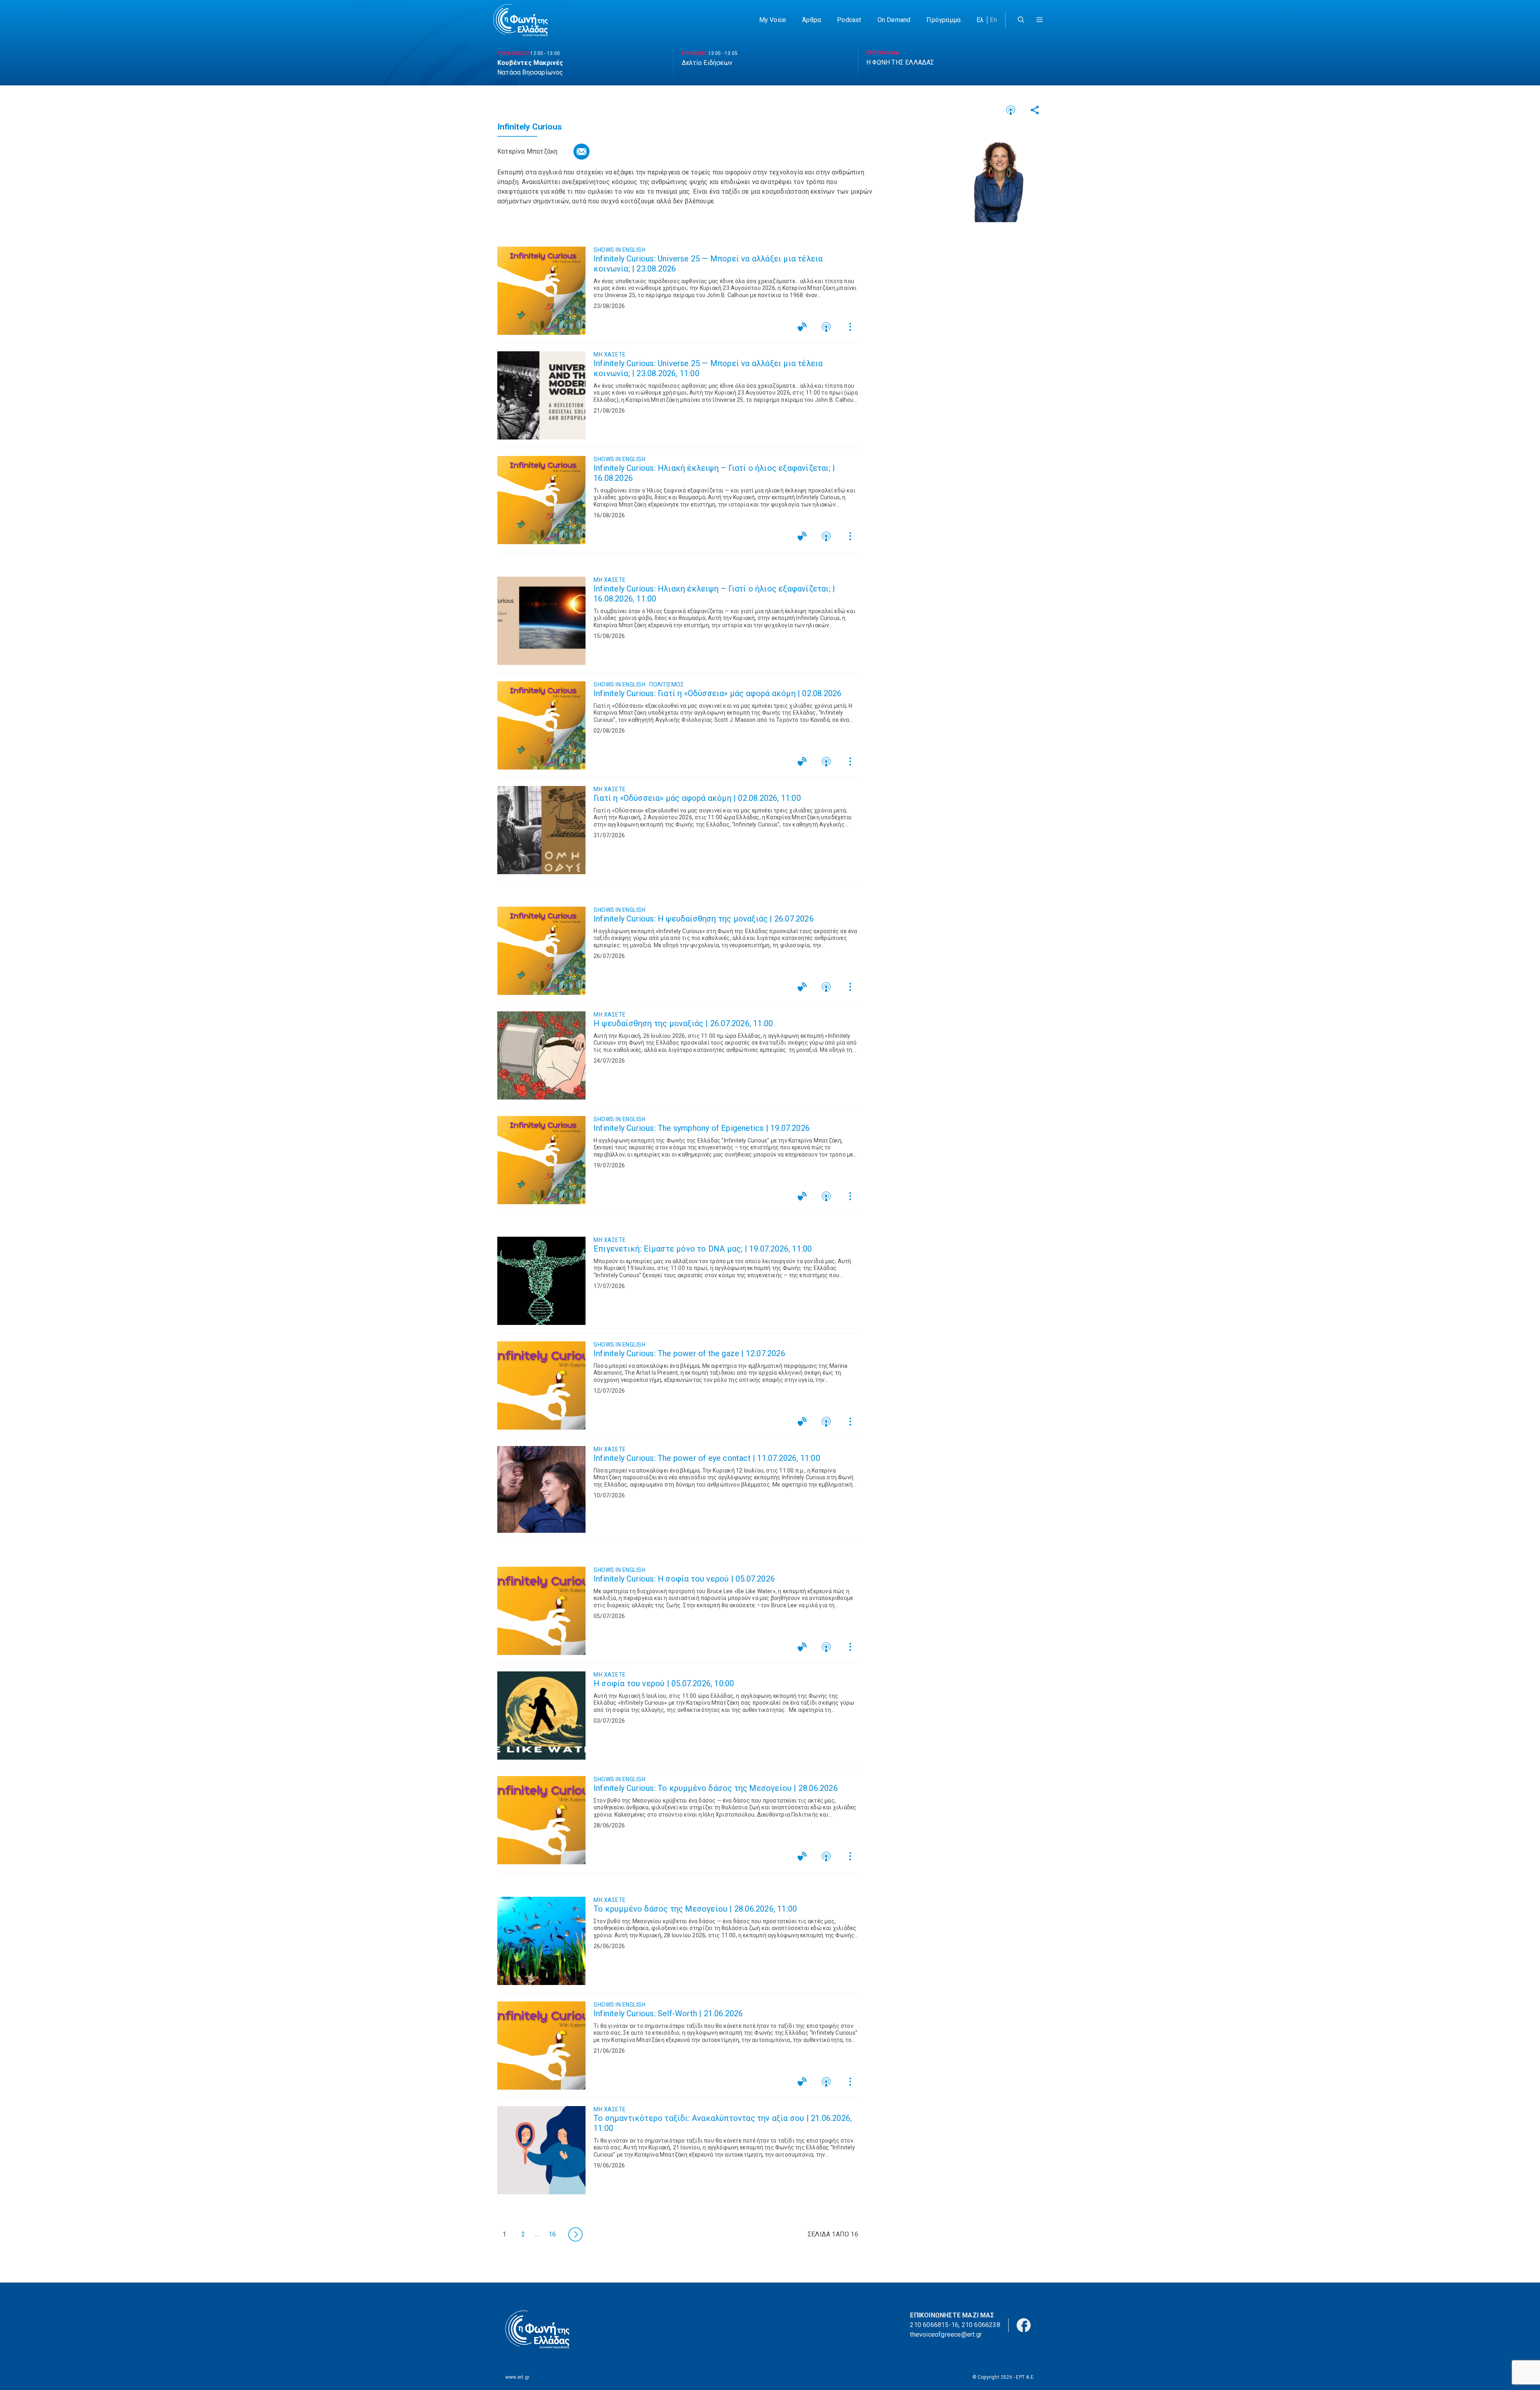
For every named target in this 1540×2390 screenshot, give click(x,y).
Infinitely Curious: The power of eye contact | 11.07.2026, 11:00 (707, 1458)
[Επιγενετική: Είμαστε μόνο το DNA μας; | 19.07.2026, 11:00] (541, 1281)
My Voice (773, 20)
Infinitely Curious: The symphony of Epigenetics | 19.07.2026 (702, 1128)
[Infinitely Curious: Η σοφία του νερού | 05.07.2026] (541, 1611)
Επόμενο (575, 2234)
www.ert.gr (517, 2377)
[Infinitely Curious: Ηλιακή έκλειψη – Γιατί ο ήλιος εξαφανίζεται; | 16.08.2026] (541, 500)
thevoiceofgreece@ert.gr (946, 2334)
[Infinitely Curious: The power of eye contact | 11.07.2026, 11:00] (541, 1490)
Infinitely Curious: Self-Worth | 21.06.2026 (668, 2013)
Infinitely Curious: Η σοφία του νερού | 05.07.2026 (684, 1579)
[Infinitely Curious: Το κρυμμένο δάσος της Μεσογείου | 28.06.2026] (541, 1820)
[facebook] (1024, 2324)
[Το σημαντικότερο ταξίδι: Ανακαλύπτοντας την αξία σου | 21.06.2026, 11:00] (541, 2150)
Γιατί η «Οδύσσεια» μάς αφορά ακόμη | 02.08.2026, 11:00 (697, 798)
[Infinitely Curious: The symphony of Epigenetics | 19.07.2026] (541, 1160)
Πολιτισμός (667, 685)
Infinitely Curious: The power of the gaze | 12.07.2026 (689, 1353)
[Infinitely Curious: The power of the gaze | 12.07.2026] (541, 1385)
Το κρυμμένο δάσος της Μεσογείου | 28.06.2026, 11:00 (695, 1909)
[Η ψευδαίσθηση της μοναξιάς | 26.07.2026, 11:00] (541, 1055)
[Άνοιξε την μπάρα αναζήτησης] (1021, 20)
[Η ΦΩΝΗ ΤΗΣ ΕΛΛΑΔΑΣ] (521, 20)
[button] (1039, 20)
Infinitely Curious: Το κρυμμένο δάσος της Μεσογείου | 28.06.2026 (716, 1788)
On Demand (894, 20)
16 (552, 2234)
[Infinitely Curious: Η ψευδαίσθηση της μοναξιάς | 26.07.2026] (541, 951)
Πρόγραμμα (943, 20)
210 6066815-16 (934, 2325)
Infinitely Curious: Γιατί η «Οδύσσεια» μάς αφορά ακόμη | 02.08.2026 (717, 693)
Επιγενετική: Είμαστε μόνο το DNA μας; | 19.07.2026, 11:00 (703, 1249)
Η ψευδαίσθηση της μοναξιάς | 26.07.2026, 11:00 (683, 1023)
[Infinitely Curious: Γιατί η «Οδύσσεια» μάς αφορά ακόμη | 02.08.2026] (541, 725)
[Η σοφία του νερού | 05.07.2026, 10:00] (541, 1716)
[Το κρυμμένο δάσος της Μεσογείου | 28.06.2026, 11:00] (541, 1941)
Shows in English (619, 250)
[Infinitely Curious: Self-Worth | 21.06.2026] (541, 2046)
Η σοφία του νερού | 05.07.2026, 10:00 (664, 1683)
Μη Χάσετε (610, 354)
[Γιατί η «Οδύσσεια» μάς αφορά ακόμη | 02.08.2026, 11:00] (541, 830)
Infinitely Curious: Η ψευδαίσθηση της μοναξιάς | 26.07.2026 (704, 919)
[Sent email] (582, 152)
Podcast (849, 20)
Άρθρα (812, 20)
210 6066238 (981, 2325)
